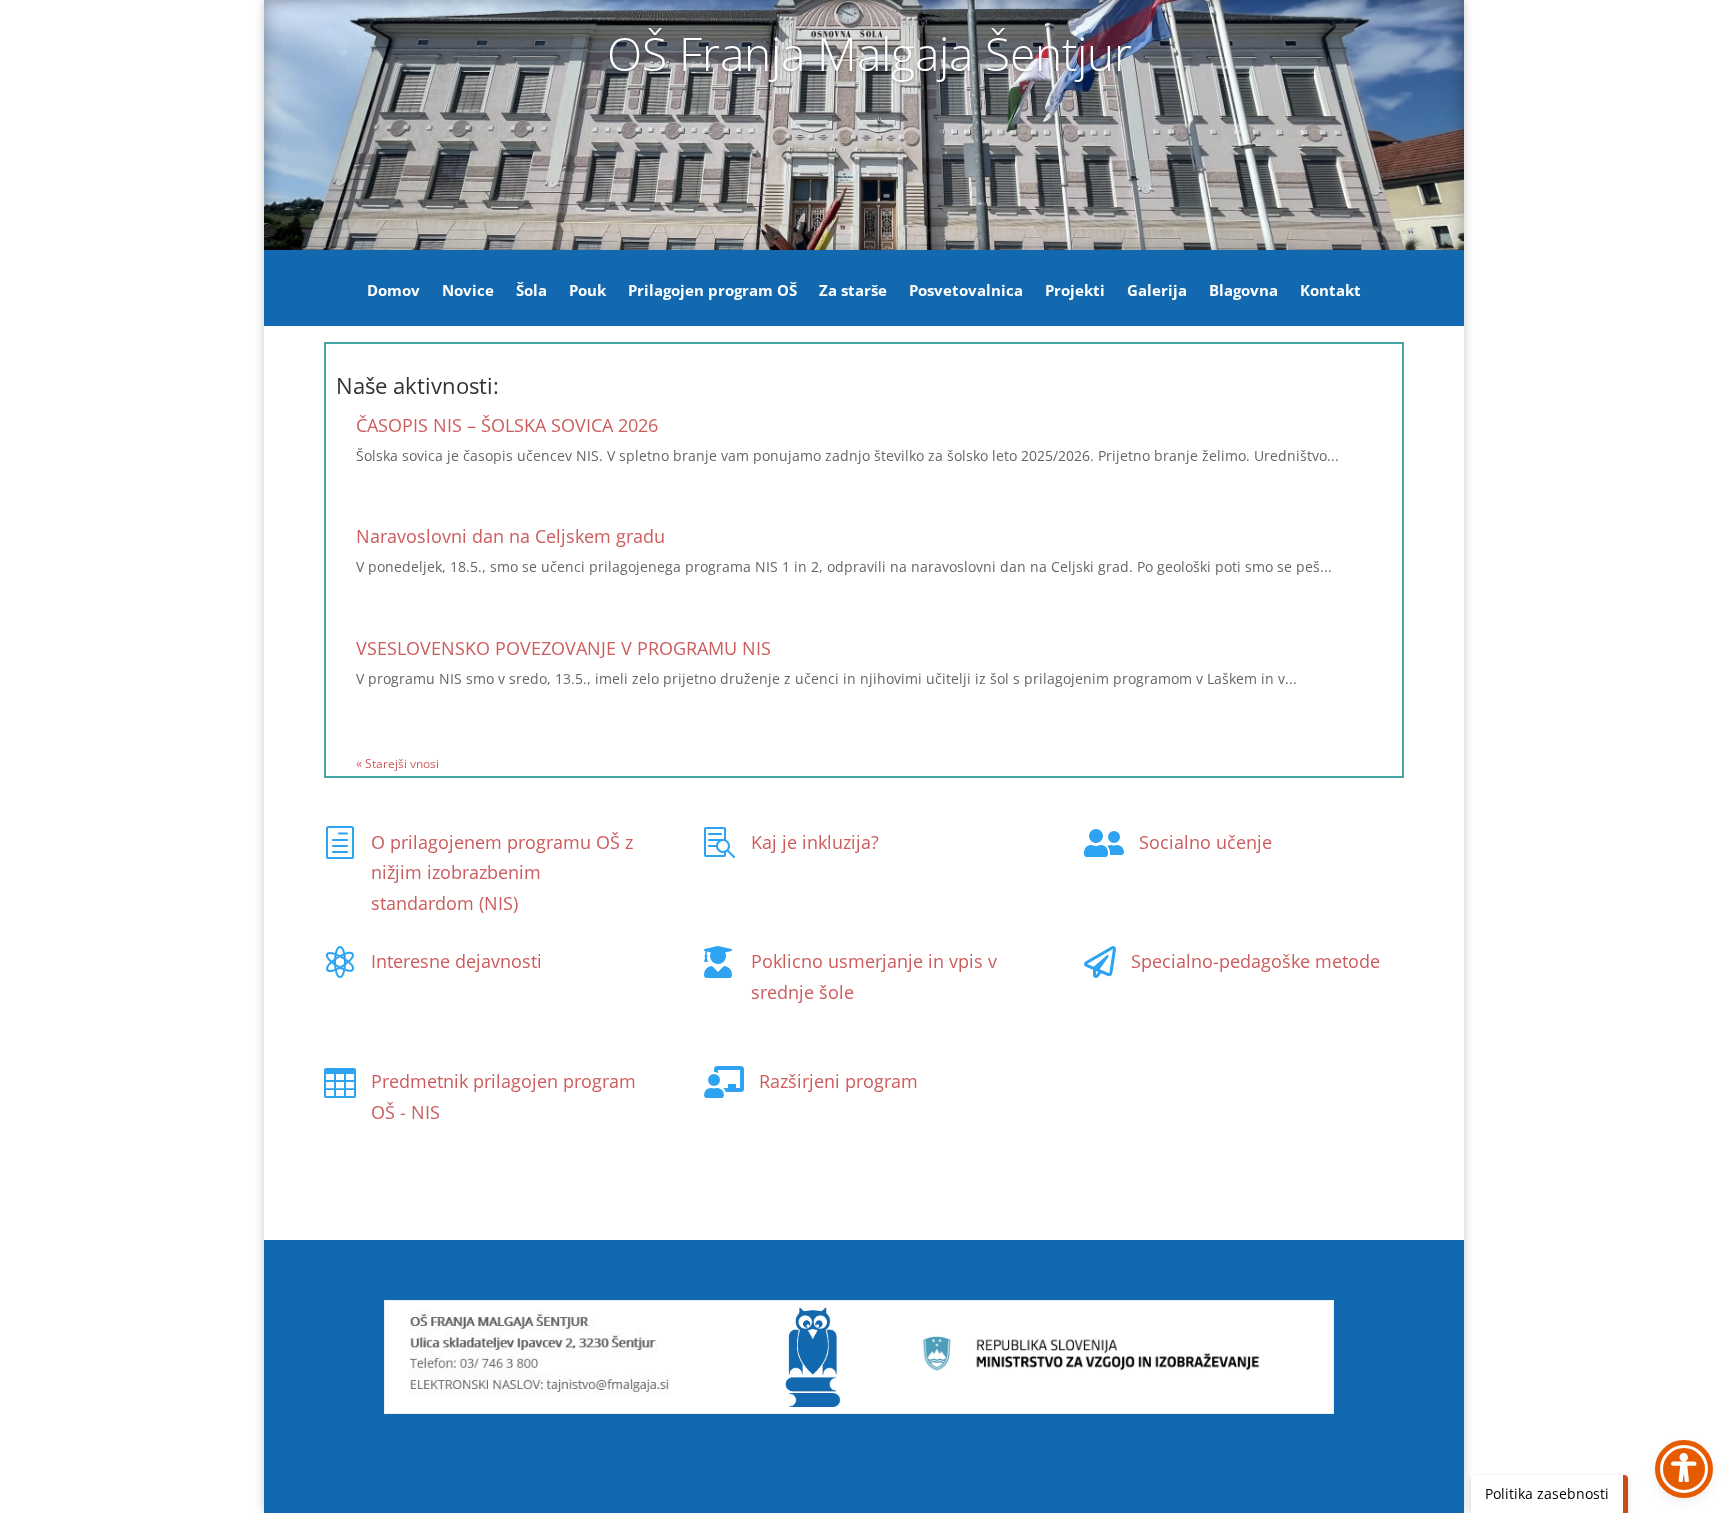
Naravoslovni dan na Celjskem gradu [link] (510, 536)
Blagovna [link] (1243, 291)
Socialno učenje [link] (1205, 842)
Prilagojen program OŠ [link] (712, 291)
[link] (340, 843)
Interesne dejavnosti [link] (456, 961)
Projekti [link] (1075, 291)
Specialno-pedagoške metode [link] (1255, 961)
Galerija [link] (1157, 291)
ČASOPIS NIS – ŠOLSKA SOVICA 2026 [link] (507, 425)
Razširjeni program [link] (838, 1081)
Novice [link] (468, 291)
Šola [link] (531, 291)
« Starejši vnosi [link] (397, 763)
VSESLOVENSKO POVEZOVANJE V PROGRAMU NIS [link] (563, 648)
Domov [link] (393, 291)
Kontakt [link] (1330, 291)
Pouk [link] (587, 291)
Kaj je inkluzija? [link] (815, 842)
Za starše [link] (853, 291)
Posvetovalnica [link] (966, 291)
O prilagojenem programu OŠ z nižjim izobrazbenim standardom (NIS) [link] (502, 872)
